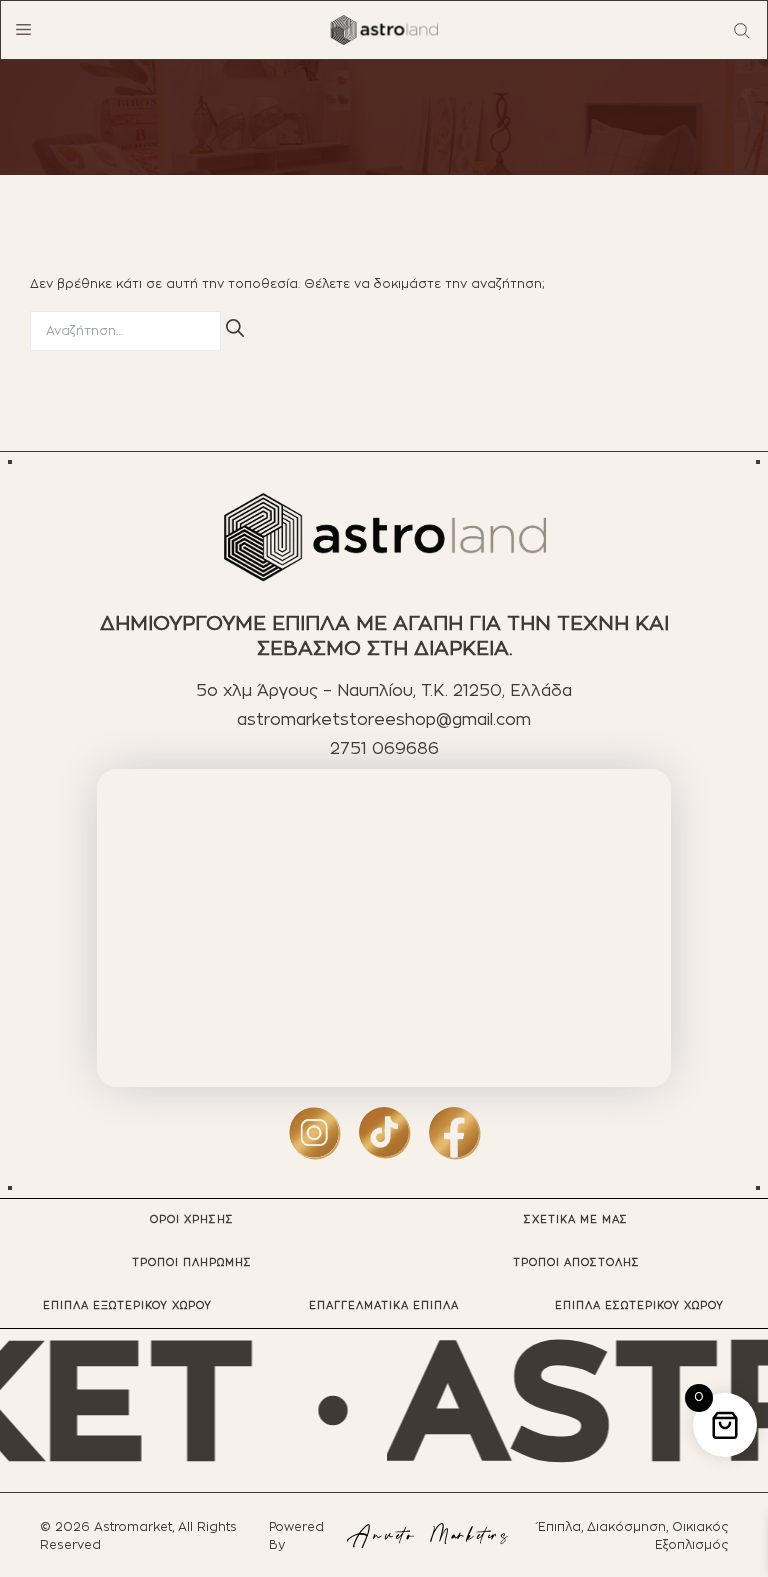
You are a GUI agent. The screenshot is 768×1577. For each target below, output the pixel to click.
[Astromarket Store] (384, 30)
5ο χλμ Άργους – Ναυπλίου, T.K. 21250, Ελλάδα (384, 691)
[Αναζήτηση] (235, 328)
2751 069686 (384, 749)
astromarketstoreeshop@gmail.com (384, 720)
